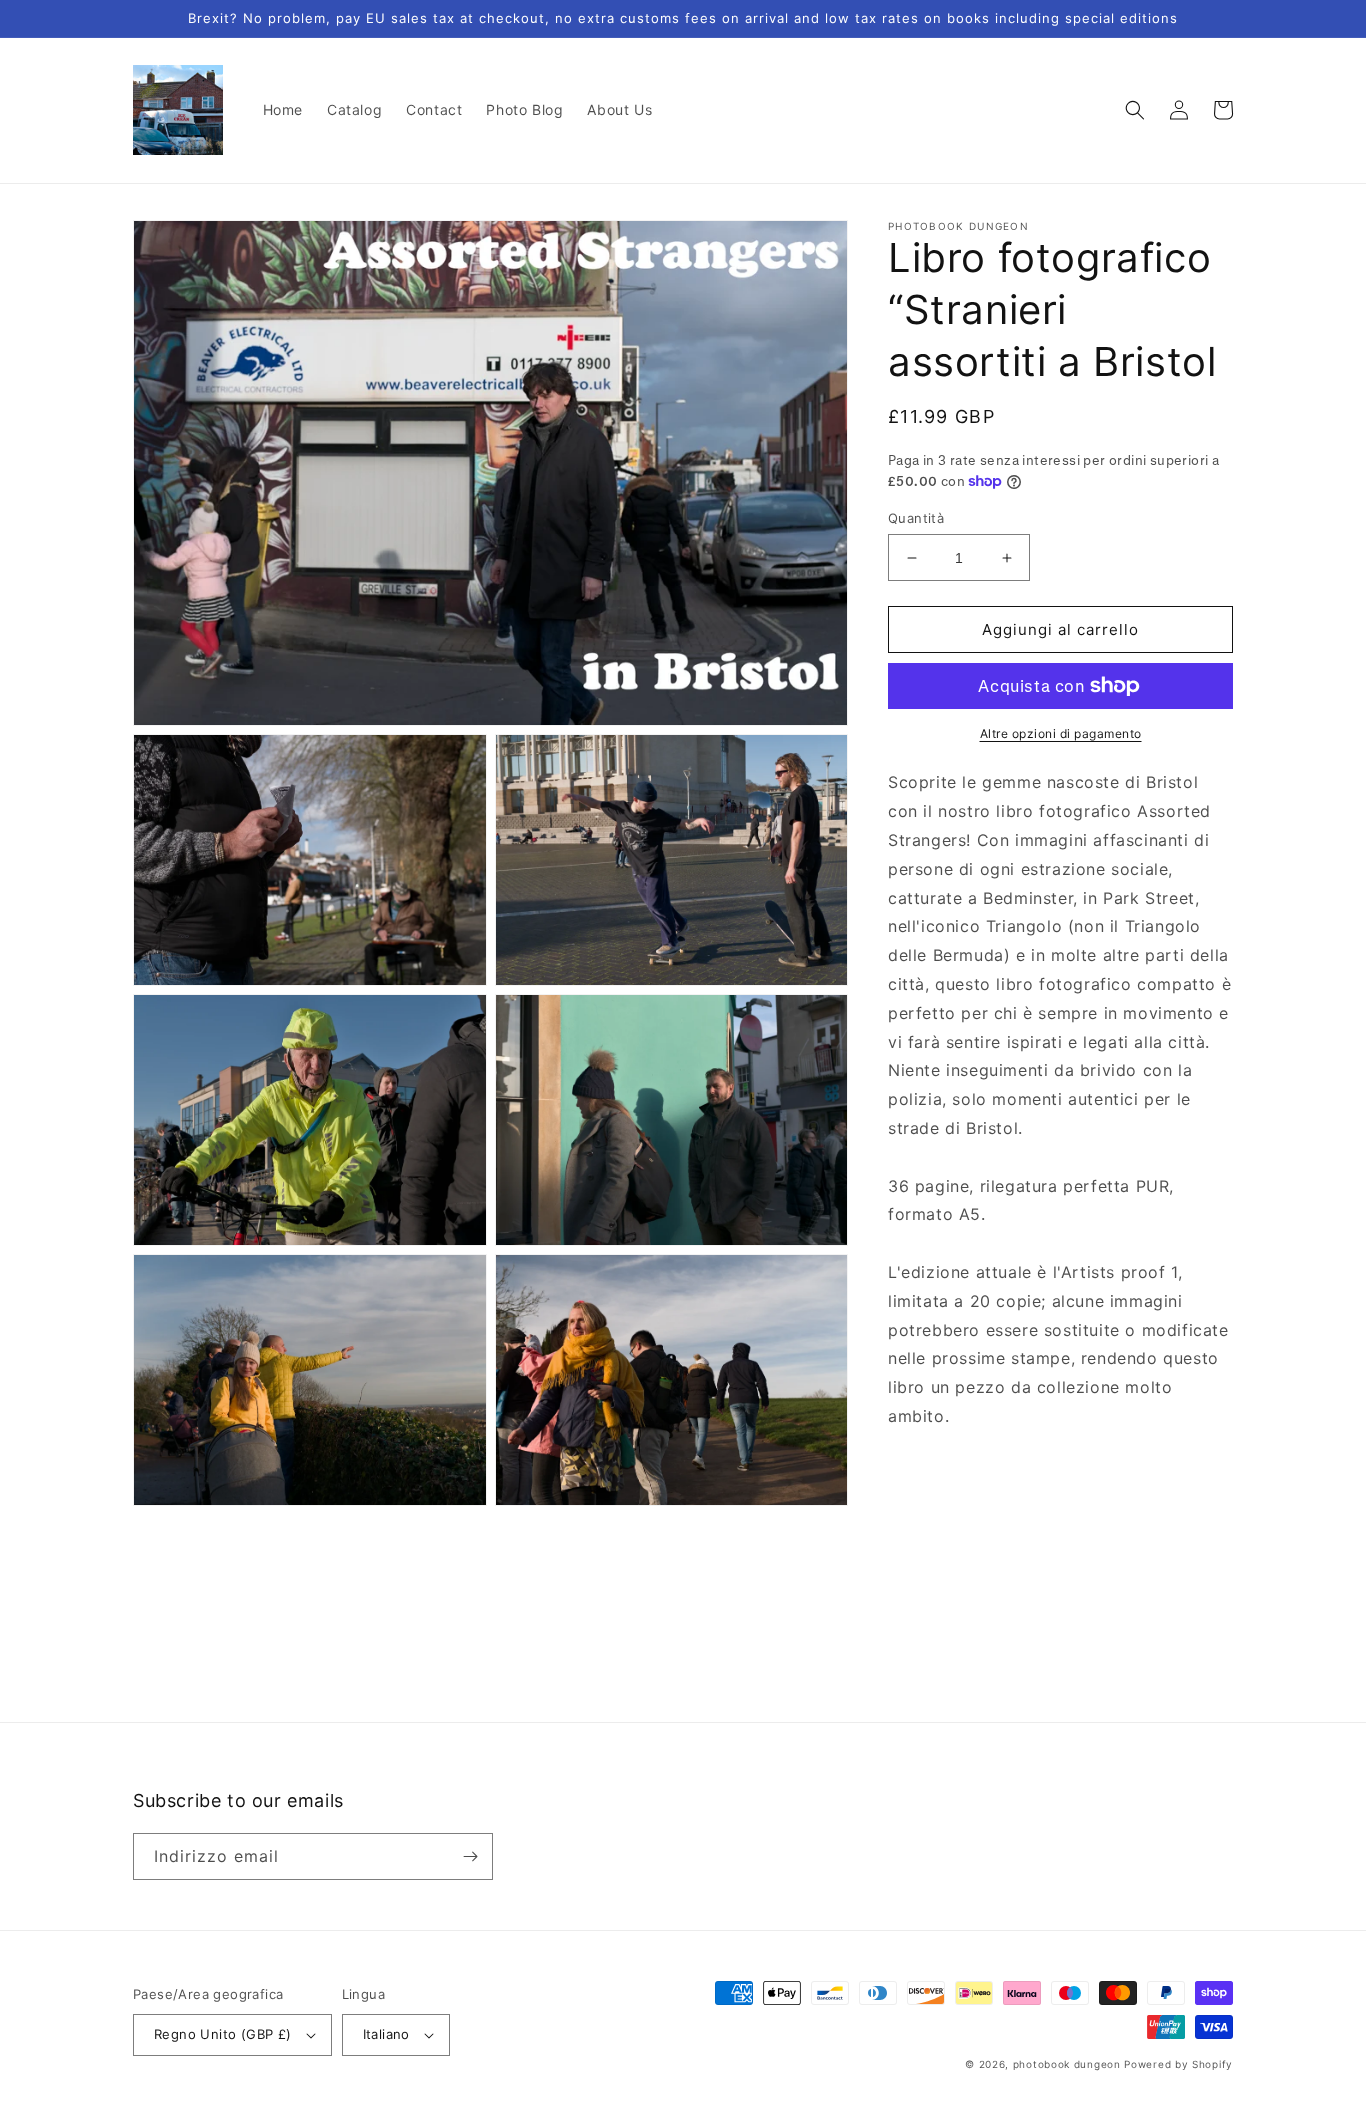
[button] (1135, 110)
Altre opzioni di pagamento (1061, 733)
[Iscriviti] (470, 1856)
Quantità (916, 518)
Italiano (386, 2034)
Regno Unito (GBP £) (223, 2034)
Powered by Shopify (1178, 2064)
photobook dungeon (1067, 2064)
